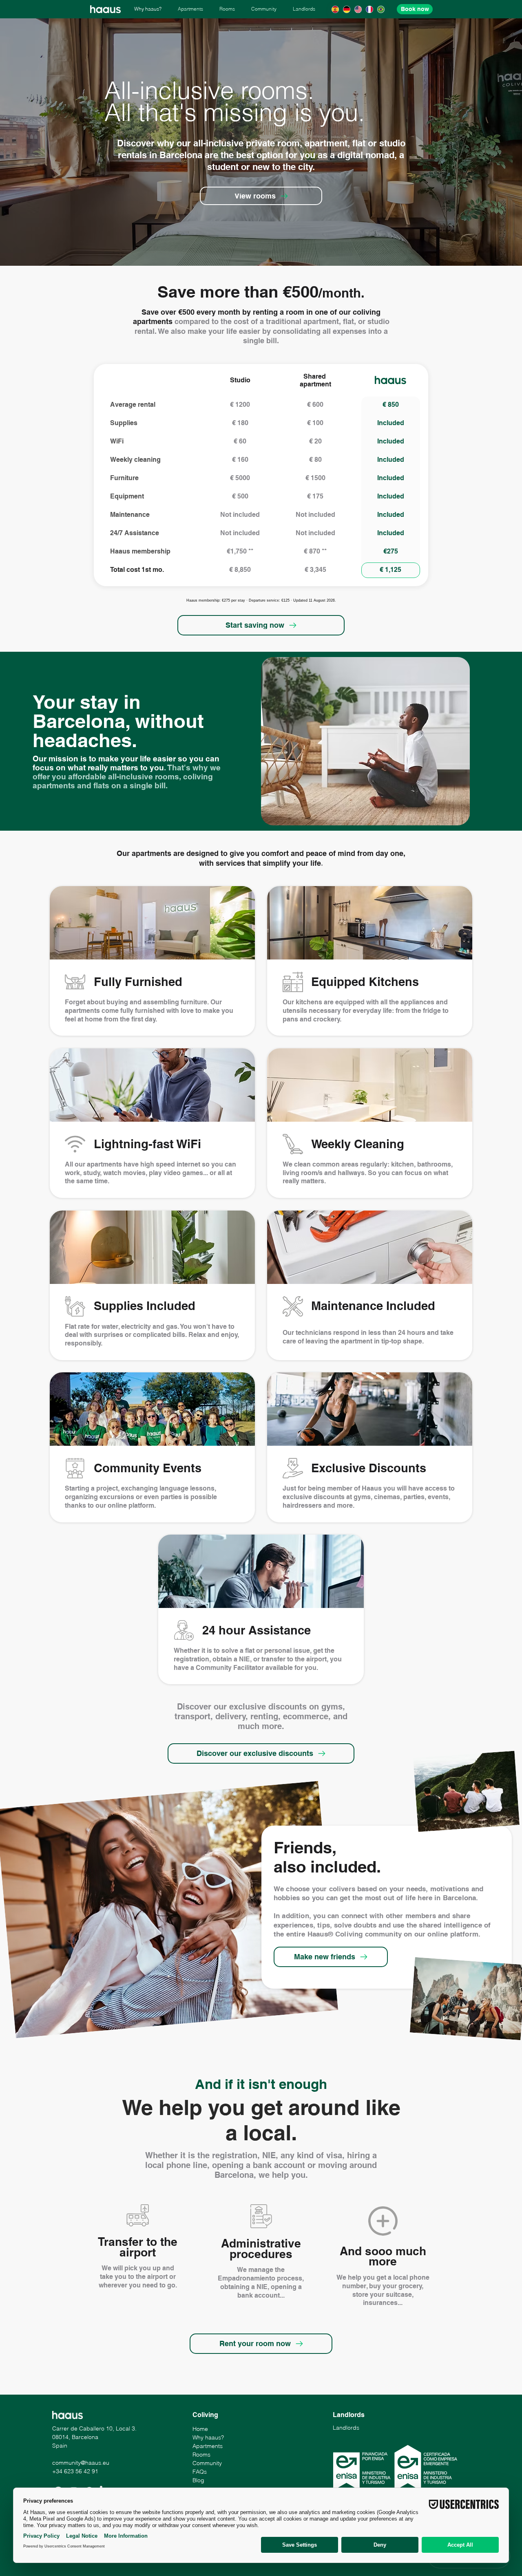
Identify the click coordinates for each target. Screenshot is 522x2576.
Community (207, 2463)
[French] (369, 9)
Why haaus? (208, 2437)
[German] (346, 9)
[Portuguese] (381, 9)
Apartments (208, 2446)
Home (200, 2429)
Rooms (201, 2455)
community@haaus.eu (81, 2463)
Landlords (346, 2428)
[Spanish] (335, 9)
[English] (358, 9)
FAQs (200, 2472)
